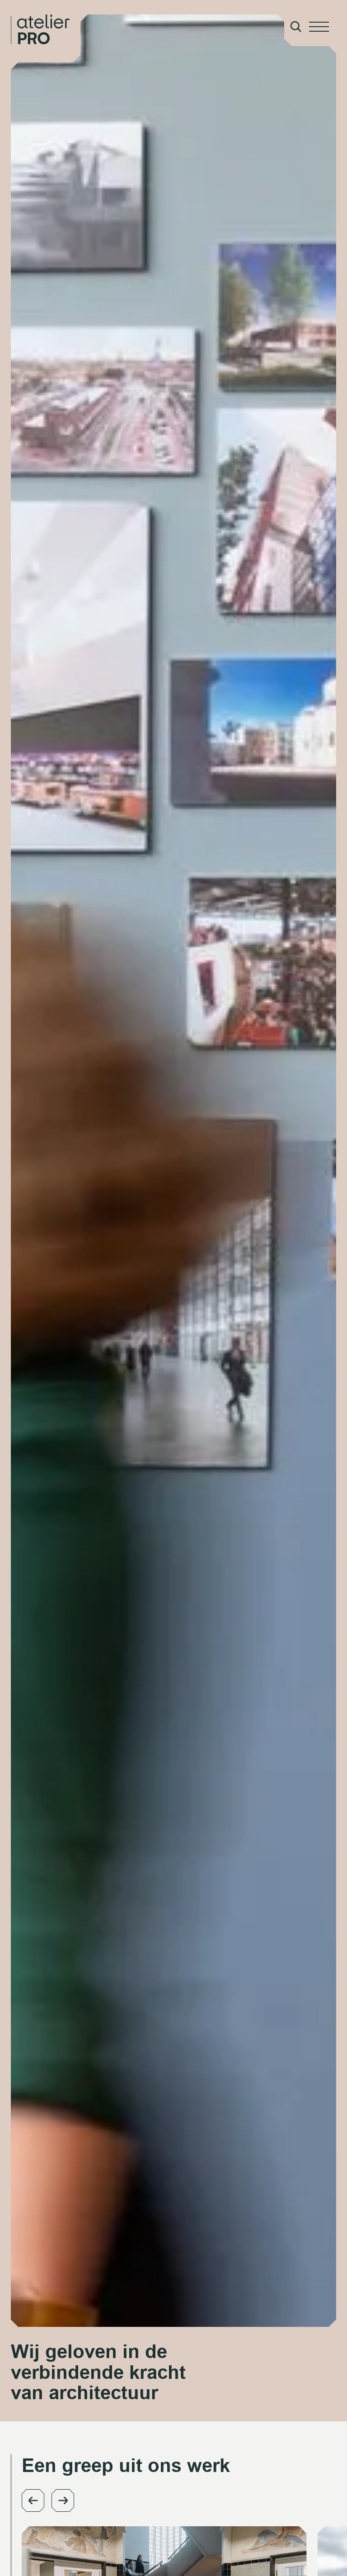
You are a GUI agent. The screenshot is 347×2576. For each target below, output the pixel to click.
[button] (33, 2500)
